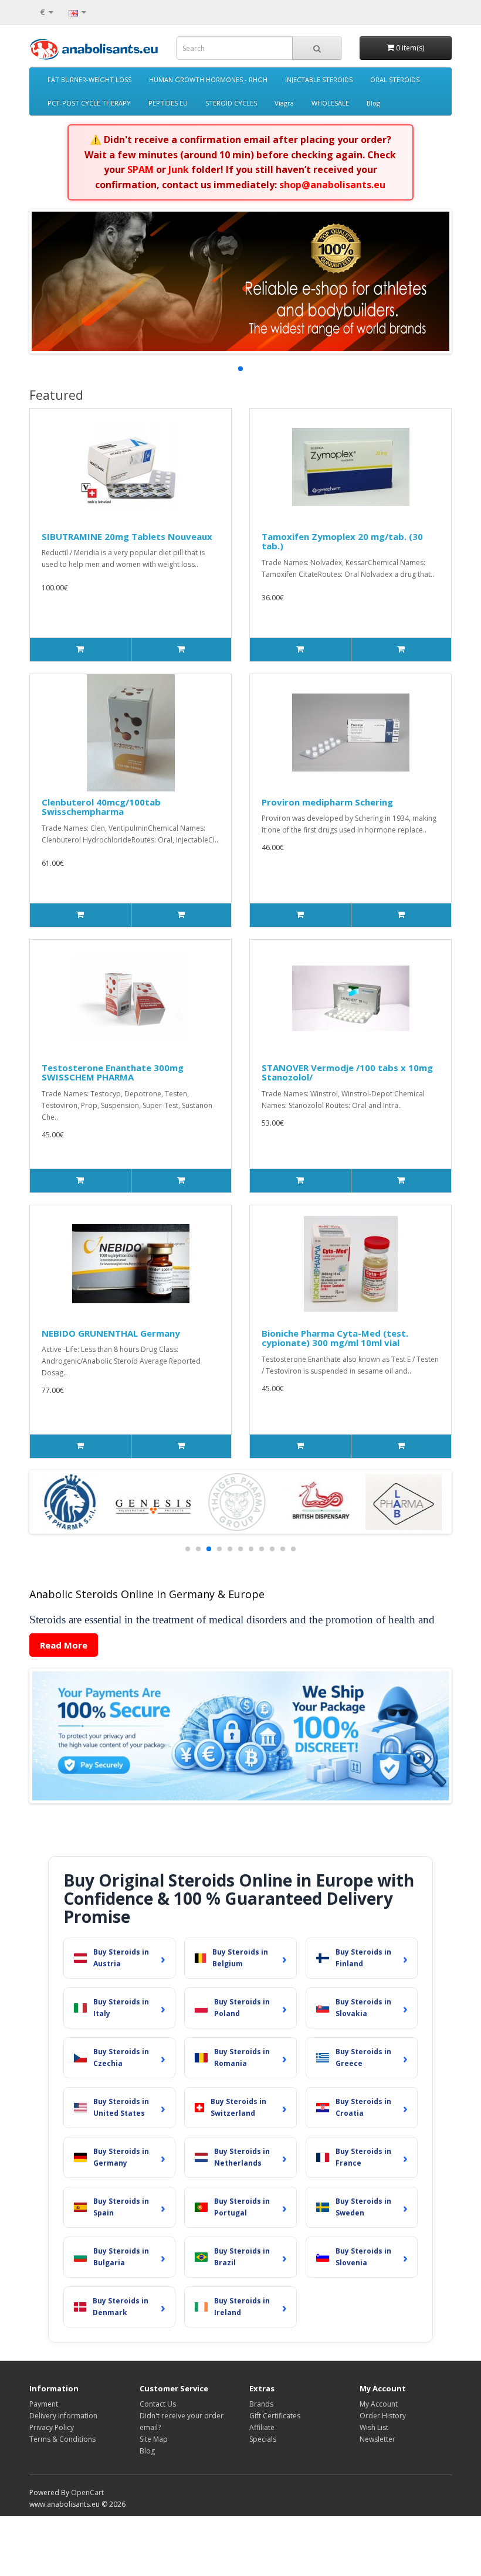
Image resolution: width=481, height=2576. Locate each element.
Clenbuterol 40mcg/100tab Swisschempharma (101, 807)
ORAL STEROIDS (395, 79)
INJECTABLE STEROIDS (319, 79)
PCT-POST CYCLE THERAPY (89, 103)
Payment (44, 2404)
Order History (383, 2416)
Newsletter (377, 2439)
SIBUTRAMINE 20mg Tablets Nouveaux (127, 536)
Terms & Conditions (62, 2439)
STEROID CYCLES (231, 103)
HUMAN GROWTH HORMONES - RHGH (208, 79)
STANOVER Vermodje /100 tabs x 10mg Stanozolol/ (347, 1073)
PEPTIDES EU (168, 103)
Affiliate (262, 2427)
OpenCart (87, 2492)
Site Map (154, 2439)
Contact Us (158, 2404)
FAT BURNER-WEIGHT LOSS (89, 79)
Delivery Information (63, 2416)
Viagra (284, 103)
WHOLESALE (330, 103)
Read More (64, 1645)
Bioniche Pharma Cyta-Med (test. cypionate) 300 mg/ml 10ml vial (335, 1338)
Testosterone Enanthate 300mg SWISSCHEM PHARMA (113, 1073)
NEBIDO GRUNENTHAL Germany (111, 1333)
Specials (263, 2439)
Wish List (374, 2427)
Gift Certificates (275, 2416)
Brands (261, 2404)
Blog (373, 103)
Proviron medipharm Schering (327, 802)
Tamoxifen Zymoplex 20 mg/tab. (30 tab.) (342, 541)
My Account (379, 2404)
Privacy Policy (52, 2427)
